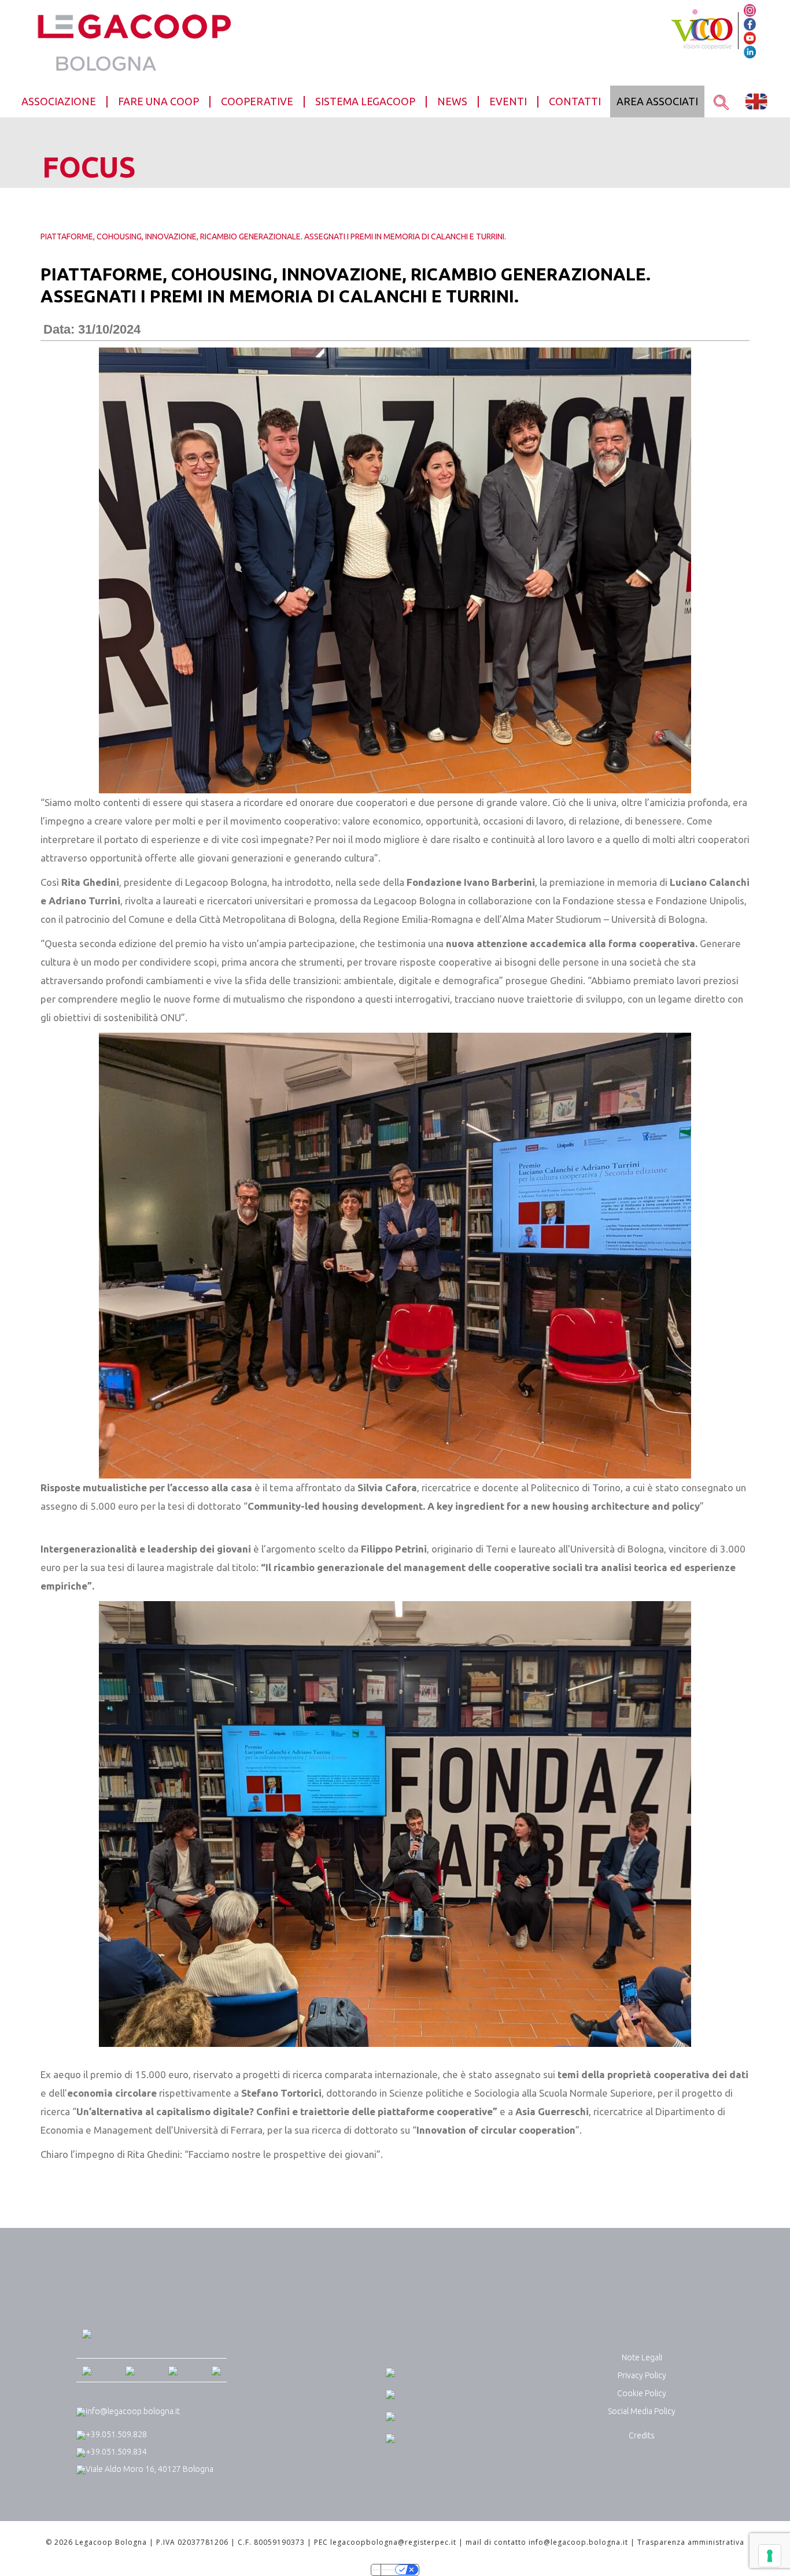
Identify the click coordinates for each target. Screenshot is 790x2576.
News (452, 101)
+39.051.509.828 (116, 2434)
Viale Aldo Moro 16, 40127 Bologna (149, 2469)
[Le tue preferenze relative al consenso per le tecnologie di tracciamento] (770, 2556)
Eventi (508, 101)
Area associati (657, 101)
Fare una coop (158, 101)
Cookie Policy (642, 2393)
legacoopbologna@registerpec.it (393, 2542)
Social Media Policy (642, 2411)
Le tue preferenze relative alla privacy (388, 2570)
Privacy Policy (642, 2375)
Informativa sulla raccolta (376, 2570)
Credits (642, 2435)
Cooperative (257, 101)
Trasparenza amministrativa (691, 2542)
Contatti (575, 101)
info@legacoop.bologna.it (133, 2411)
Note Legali (642, 2357)
